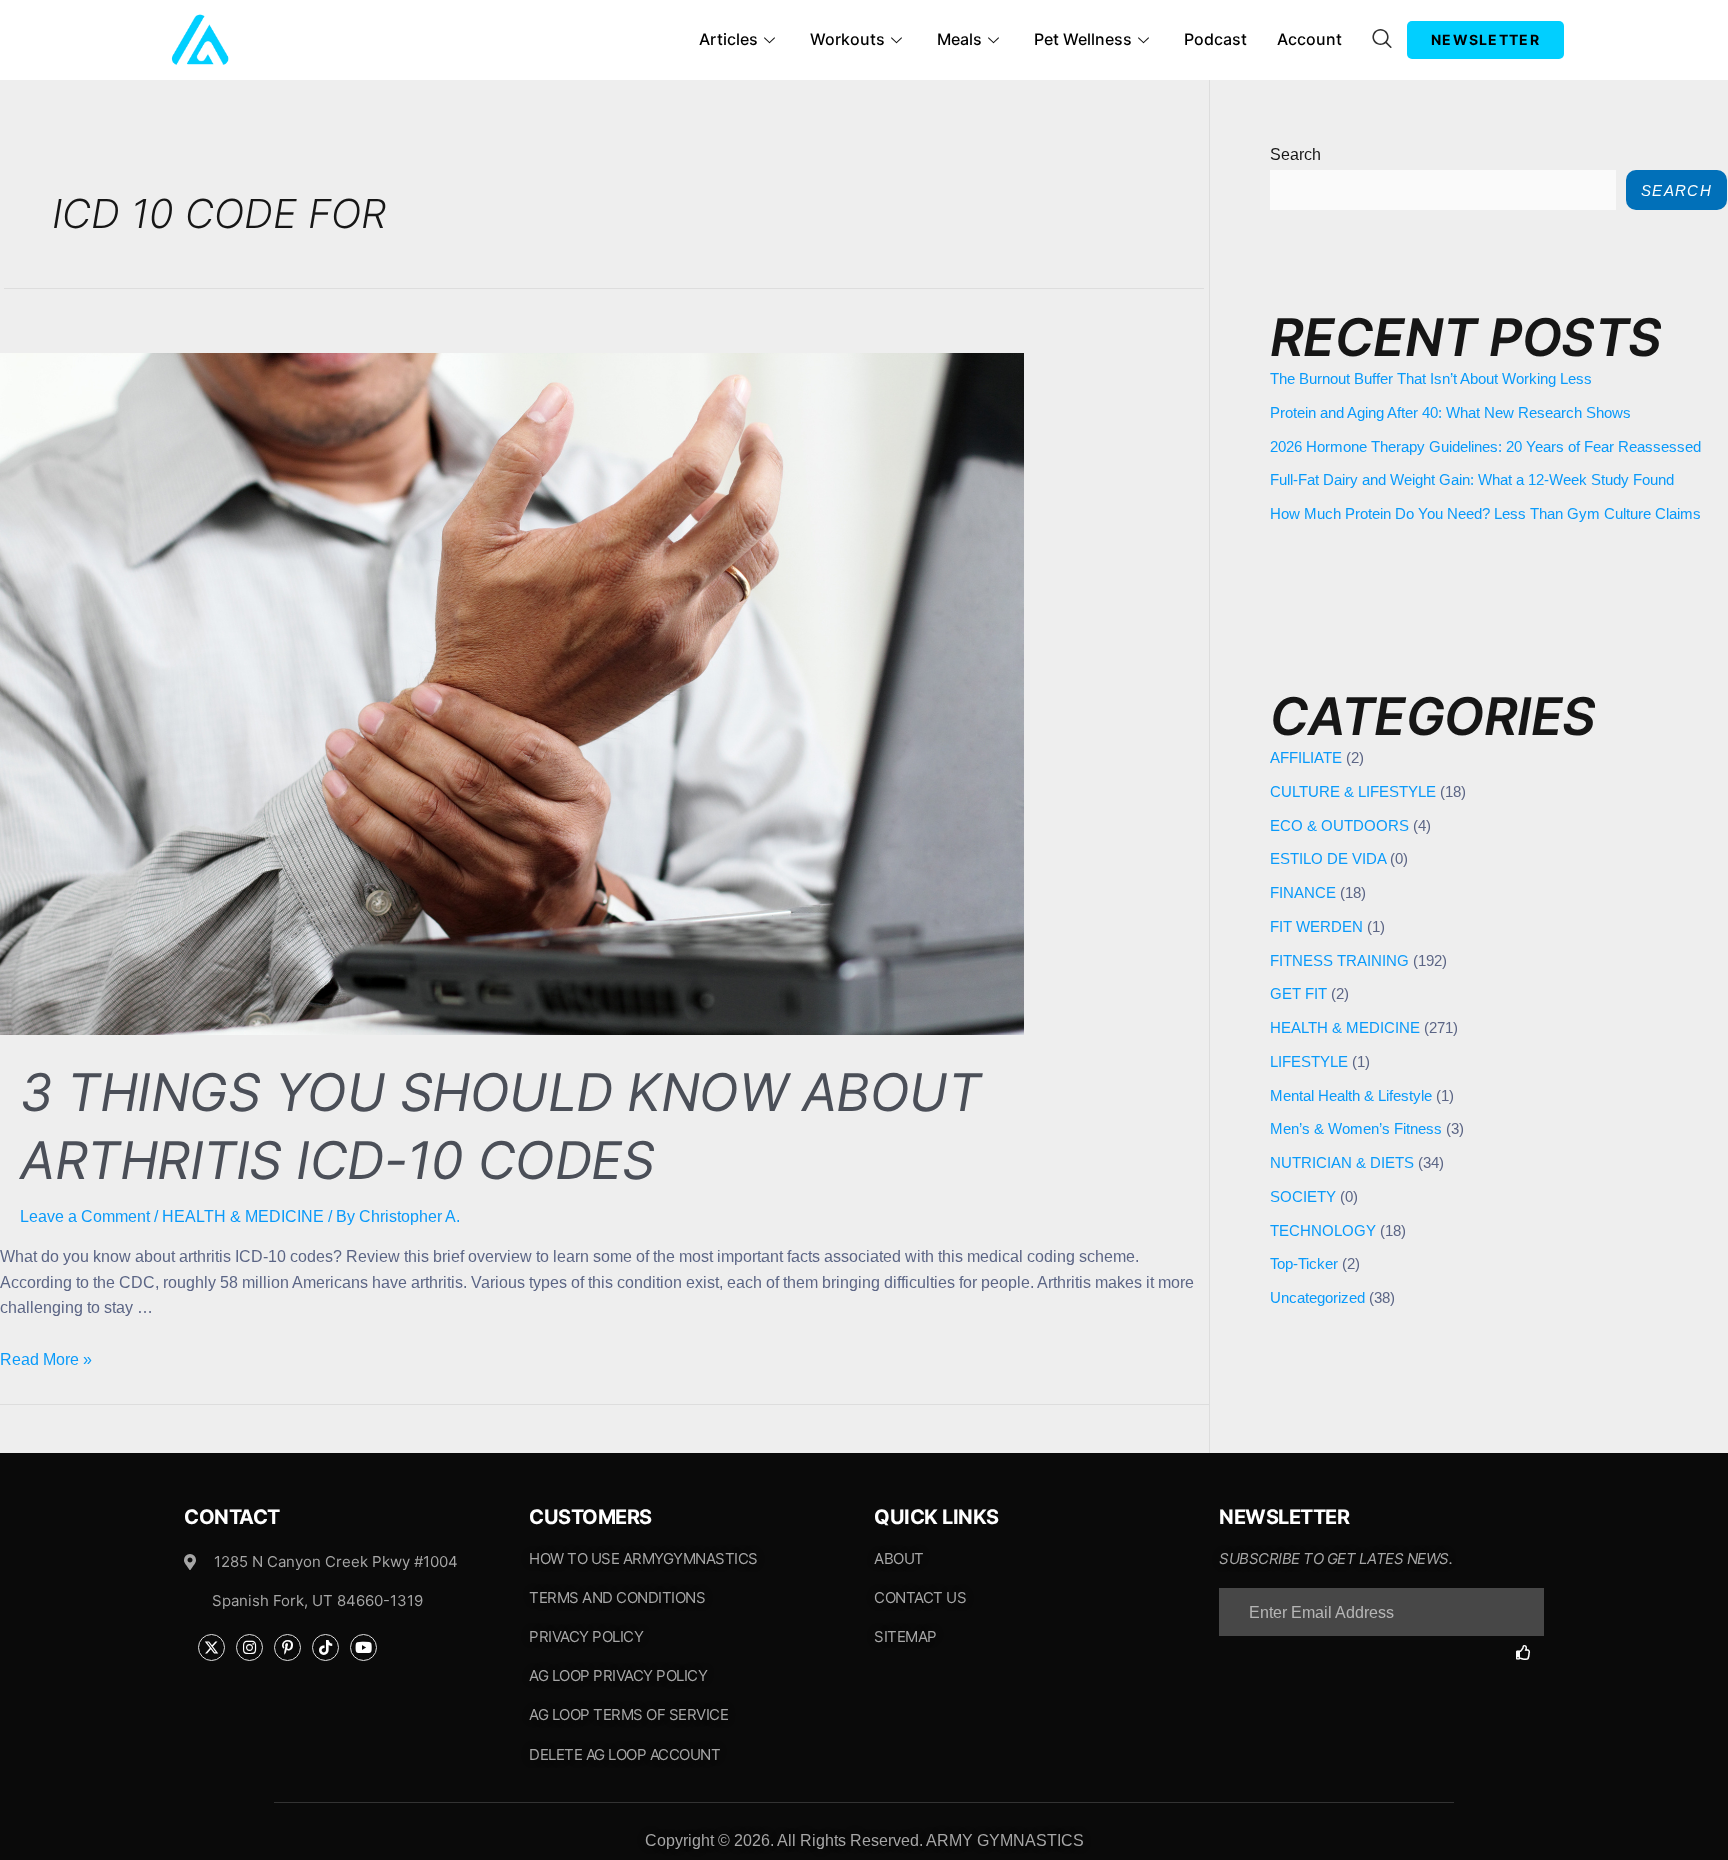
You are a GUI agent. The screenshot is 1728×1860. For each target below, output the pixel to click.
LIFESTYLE (1309, 1061)
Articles (728, 39)
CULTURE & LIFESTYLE (1353, 791)
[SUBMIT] (1530, 1652)
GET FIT (1298, 993)
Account (1309, 39)
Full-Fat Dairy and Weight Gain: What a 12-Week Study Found (1472, 479)
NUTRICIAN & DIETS (1342, 1162)
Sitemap (905, 1636)
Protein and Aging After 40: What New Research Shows (1450, 412)
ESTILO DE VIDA (1328, 858)
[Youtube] (363, 1647)
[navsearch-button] (1382, 40)
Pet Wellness (1083, 39)
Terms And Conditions (617, 1597)
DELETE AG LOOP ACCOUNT (624, 1754)
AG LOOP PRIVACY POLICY (618, 1675)
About (899, 1558)
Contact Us (920, 1597)
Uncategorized (1317, 1297)
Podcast (1215, 39)
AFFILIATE (1306, 757)
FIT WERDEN (1316, 926)
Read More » (46, 1359)
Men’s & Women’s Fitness (1356, 1128)
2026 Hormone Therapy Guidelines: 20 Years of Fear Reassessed (1485, 446)
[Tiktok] (325, 1647)
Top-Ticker (1304, 1263)
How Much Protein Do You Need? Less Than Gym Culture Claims (1485, 513)
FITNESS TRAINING (1339, 960)
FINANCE (1303, 892)
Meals (959, 39)
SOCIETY (1303, 1196)
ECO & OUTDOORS (1339, 825)
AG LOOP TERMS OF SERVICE (628, 1714)
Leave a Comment (85, 1216)
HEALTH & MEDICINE (243, 1216)
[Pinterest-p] (287, 1647)
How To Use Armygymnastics (643, 1558)
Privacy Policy (586, 1636)
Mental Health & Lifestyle (1351, 1095)
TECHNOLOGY (1323, 1230)
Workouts (847, 39)
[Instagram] (249, 1647)
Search (1295, 154)
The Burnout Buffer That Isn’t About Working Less (1431, 378)
